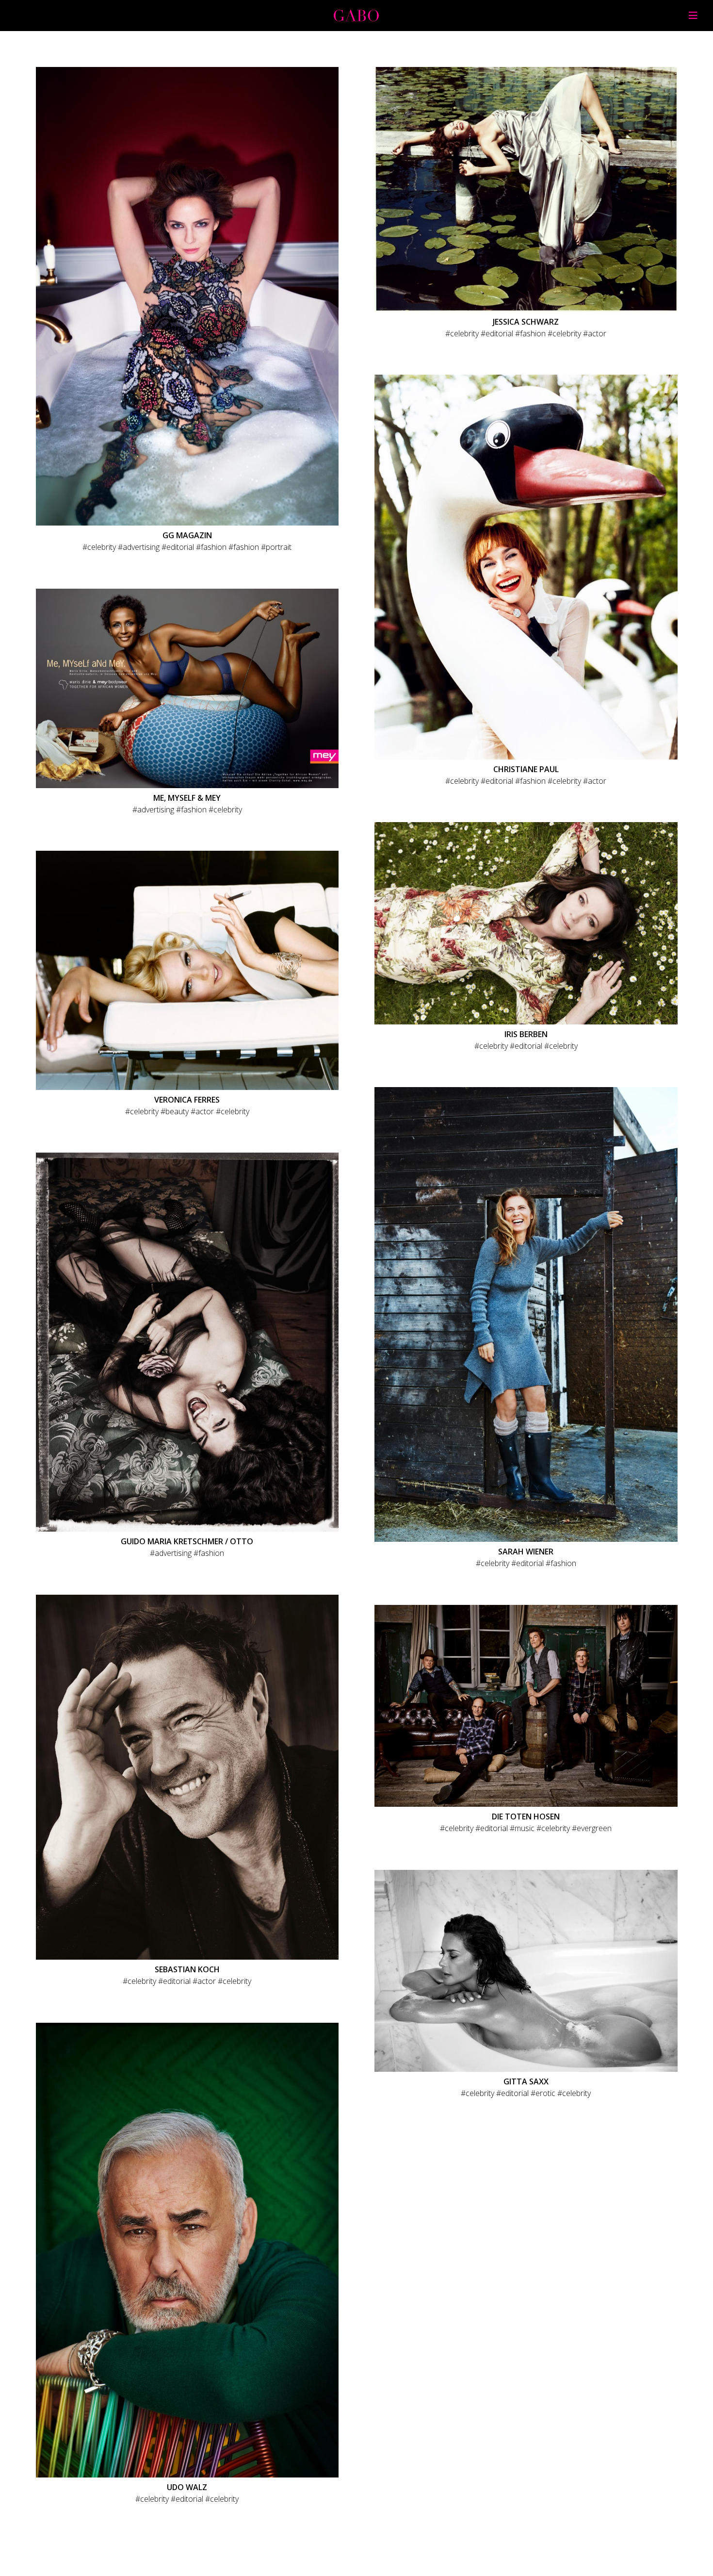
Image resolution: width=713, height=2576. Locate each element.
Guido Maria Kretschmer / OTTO (187, 1541)
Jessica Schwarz (526, 322)
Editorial (180, 547)
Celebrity (102, 547)
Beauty (177, 1111)
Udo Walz (187, 2487)
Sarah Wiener (526, 1552)
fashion (247, 547)
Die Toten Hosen (526, 1816)
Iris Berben (526, 1034)
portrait (279, 547)
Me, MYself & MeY (187, 798)
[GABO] (356, 18)
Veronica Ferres (187, 1100)
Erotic (545, 2093)
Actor (597, 333)
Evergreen (594, 1828)
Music (525, 1828)
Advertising (141, 547)
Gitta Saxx (526, 2081)
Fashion (214, 547)
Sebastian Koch (187, 1969)
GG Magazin (187, 535)
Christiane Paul (526, 769)
